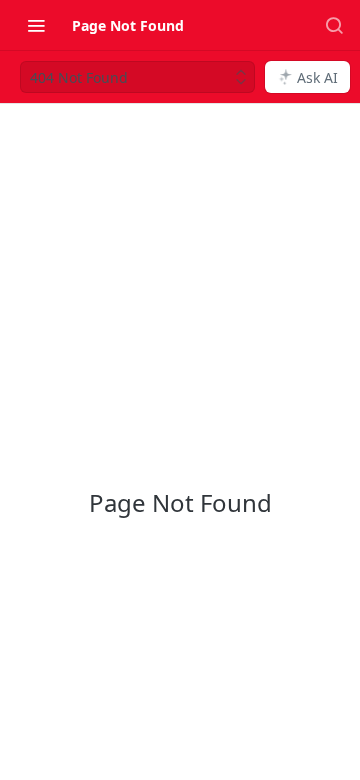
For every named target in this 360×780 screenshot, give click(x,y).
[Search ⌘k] (334, 25)
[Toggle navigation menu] (36, 25)
